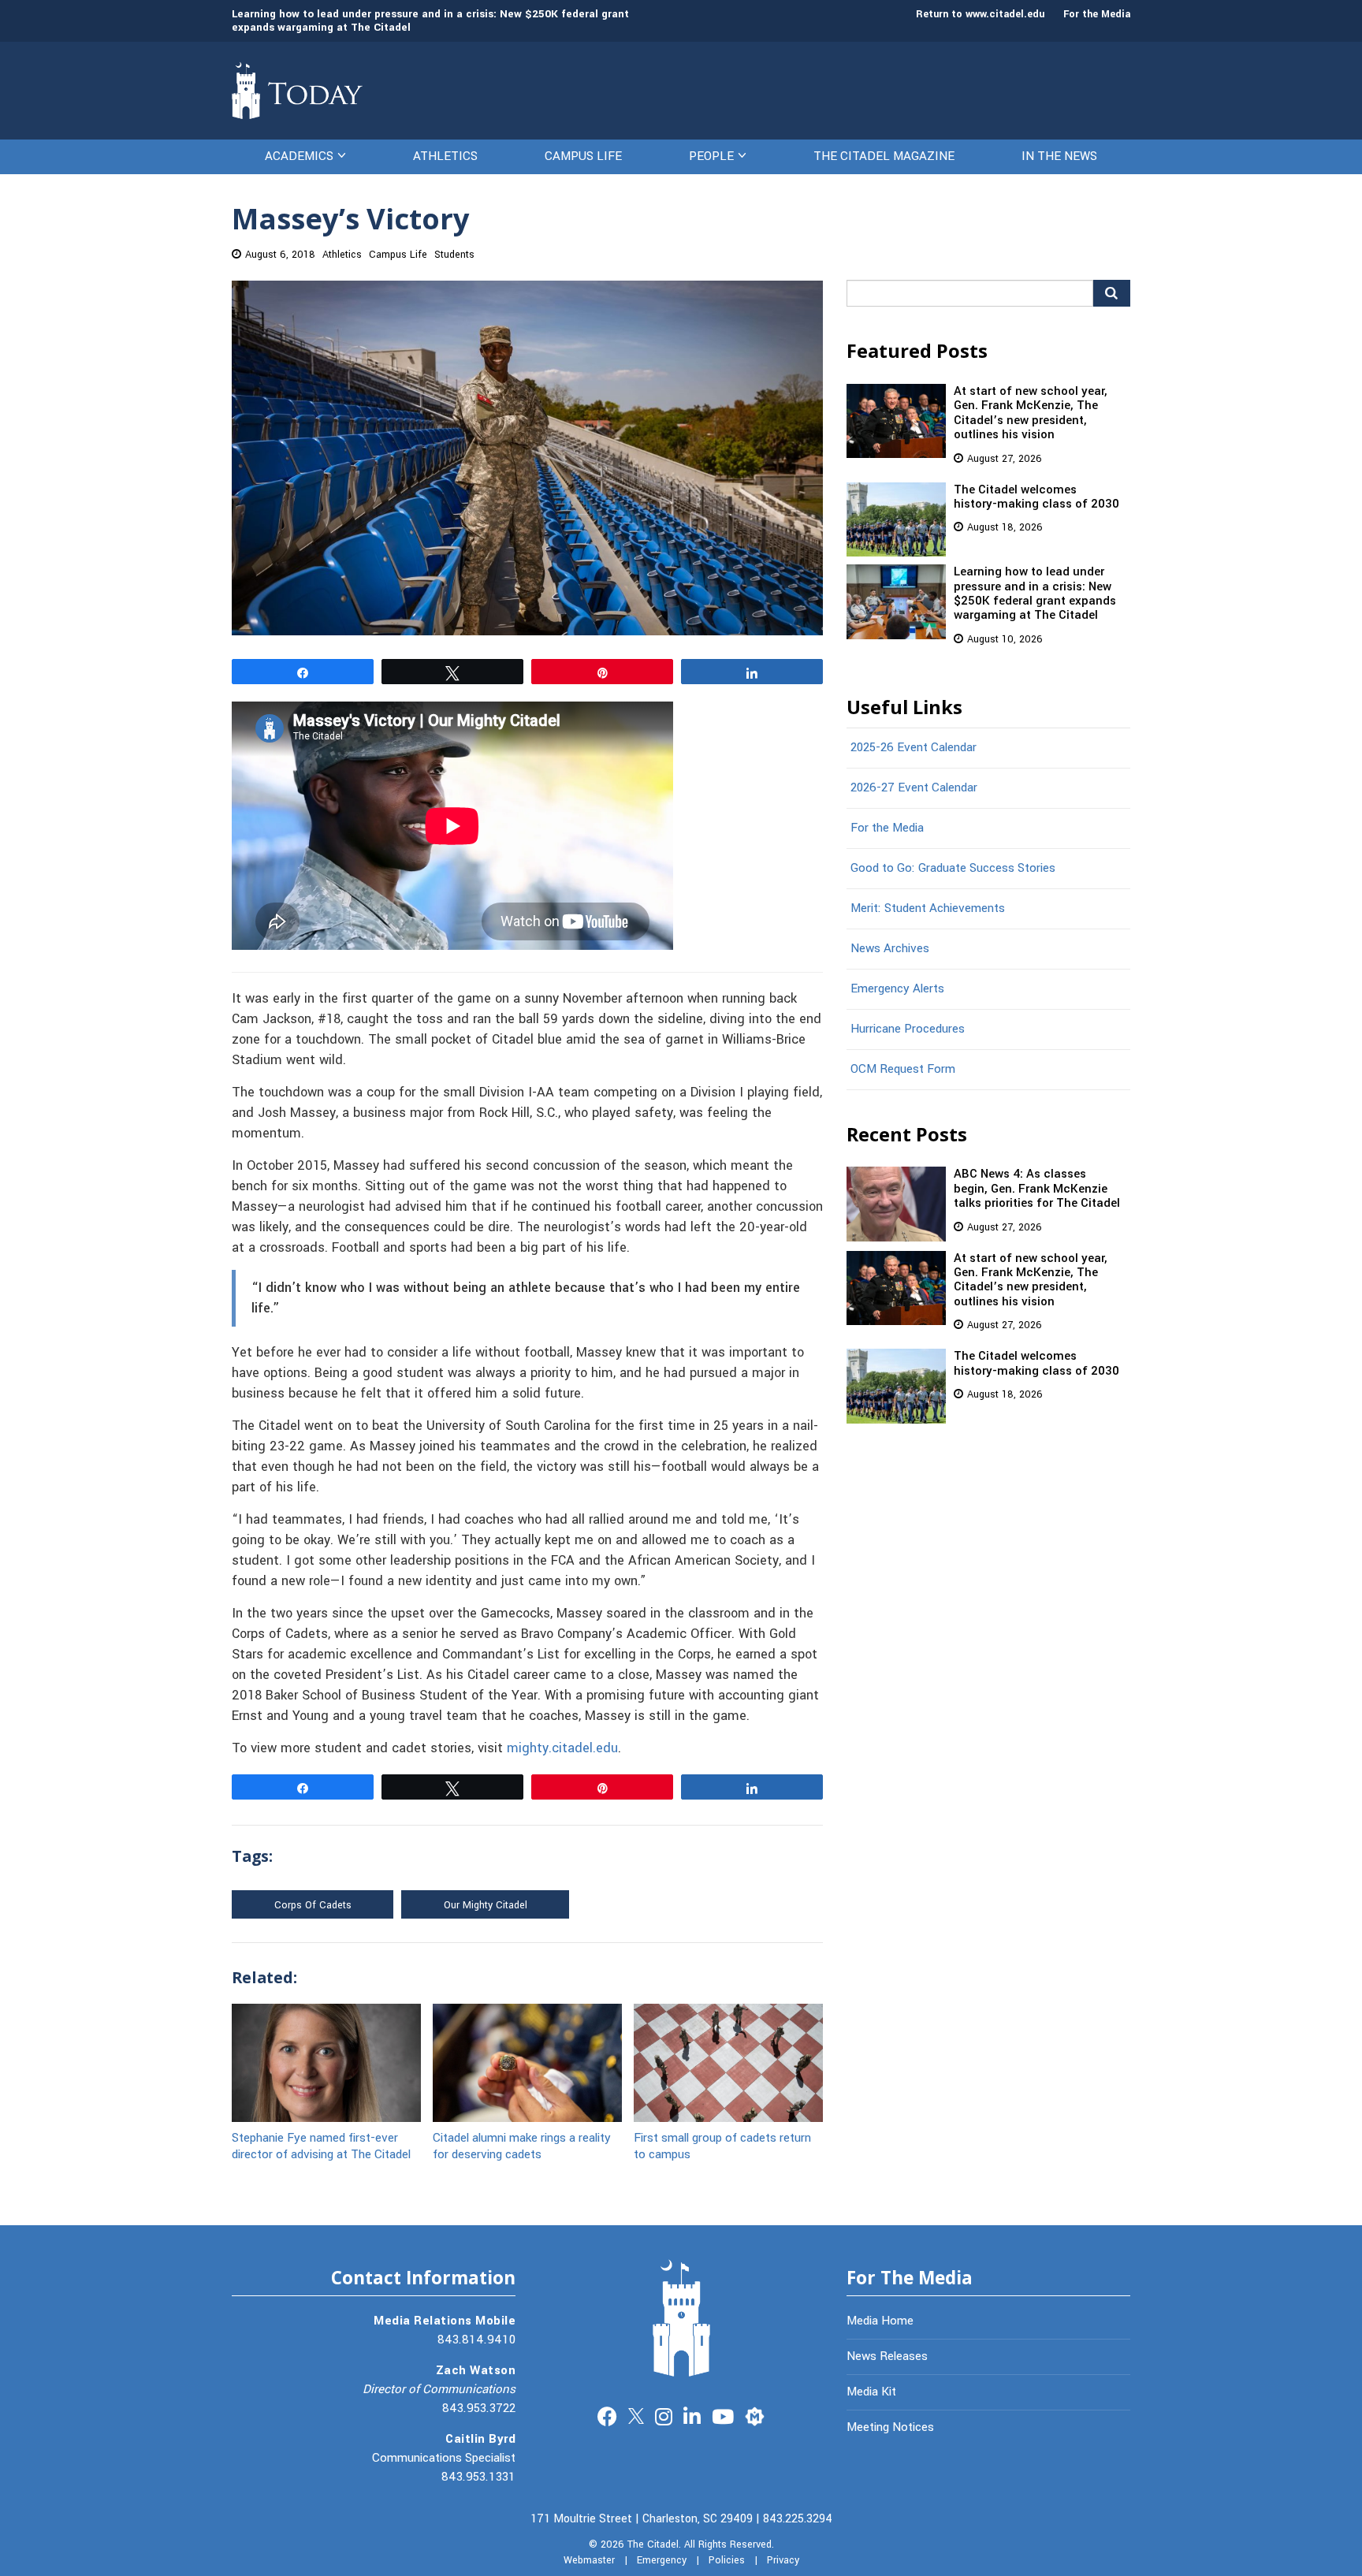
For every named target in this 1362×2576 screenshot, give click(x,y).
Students (454, 255)
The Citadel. (654, 2544)
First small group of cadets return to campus (722, 2145)
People (711, 156)
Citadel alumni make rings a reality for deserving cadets (522, 2145)
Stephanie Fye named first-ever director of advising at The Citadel (321, 2145)
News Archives (890, 948)
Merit (755, 2415)
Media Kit (871, 2392)
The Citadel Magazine (884, 156)
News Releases (887, 2356)
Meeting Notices (890, 2427)
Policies (727, 2560)
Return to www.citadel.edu (980, 14)
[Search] (1112, 293)
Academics (299, 156)
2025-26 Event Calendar (914, 747)
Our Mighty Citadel (486, 1905)
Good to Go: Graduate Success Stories (953, 868)
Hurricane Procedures (908, 1029)
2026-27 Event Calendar (914, 787)
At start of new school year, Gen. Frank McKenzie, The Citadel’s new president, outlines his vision (1031, 413)
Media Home (880, 2321)
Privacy (783, 2560)
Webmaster (589, 2560)
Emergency (662, 2560)
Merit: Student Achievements (928, 908)
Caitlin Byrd (480, 2439)
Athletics (445, 156)
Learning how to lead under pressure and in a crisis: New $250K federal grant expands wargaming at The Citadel (430, 20)
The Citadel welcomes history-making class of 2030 (1036, 497)
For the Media (1097, 14)
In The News (1059, 156)
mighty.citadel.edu (562, 1748)
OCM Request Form (903, 1069)
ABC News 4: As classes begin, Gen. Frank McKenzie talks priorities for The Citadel (1037, 1188)
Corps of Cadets (313, 1905)
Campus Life (583, 156)
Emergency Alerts (897, 988)
